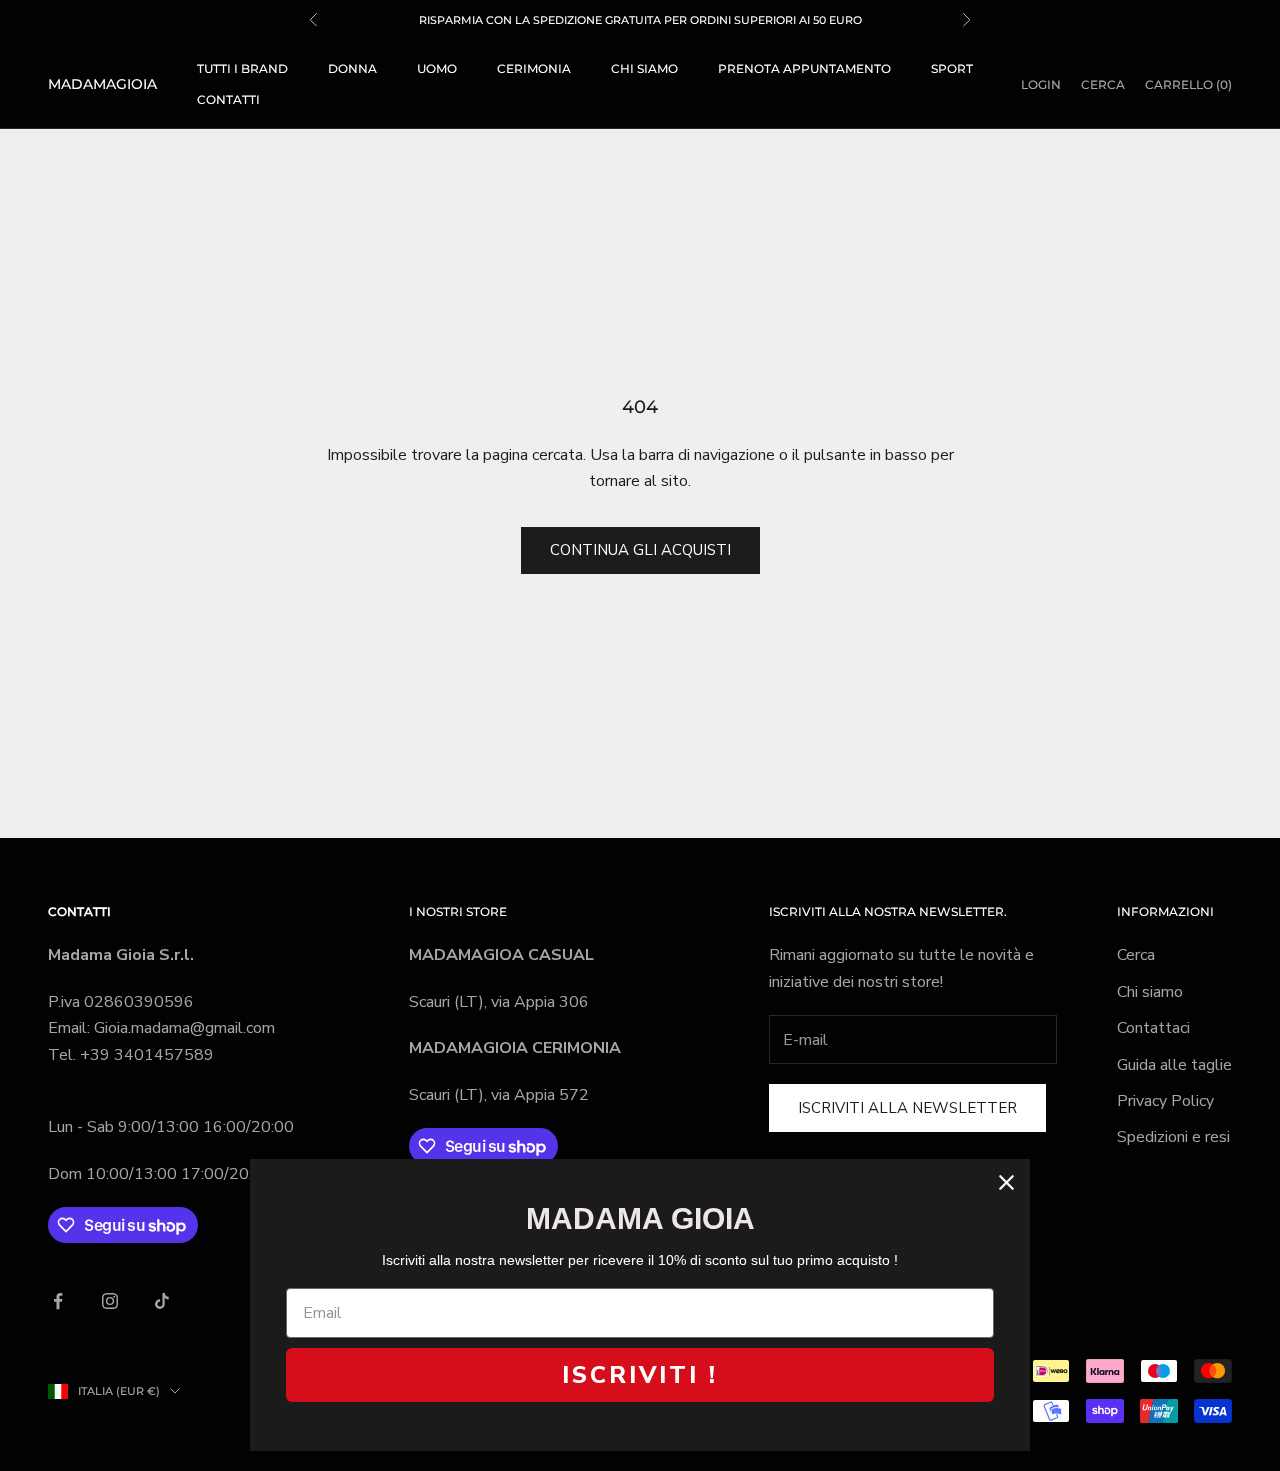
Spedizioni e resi (1173, 1137)
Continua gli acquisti (640, 550)
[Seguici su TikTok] (162, 1301)
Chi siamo (644, 68)
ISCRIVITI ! (640, 1375)
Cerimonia (534, 68)
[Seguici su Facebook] (58, 1301)
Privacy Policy (1165, 1101)
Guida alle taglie (1174, 1065)
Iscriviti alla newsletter (907, 1108)
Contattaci (1153, 1028)
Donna (352, 68)
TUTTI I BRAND (242, 68)
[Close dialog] (1006, 1182)
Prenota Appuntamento (804, 68)
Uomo (437, 68)
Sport (952, 68)
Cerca (1136, 955)
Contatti (228, 99)
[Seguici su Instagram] (110, 1301)
